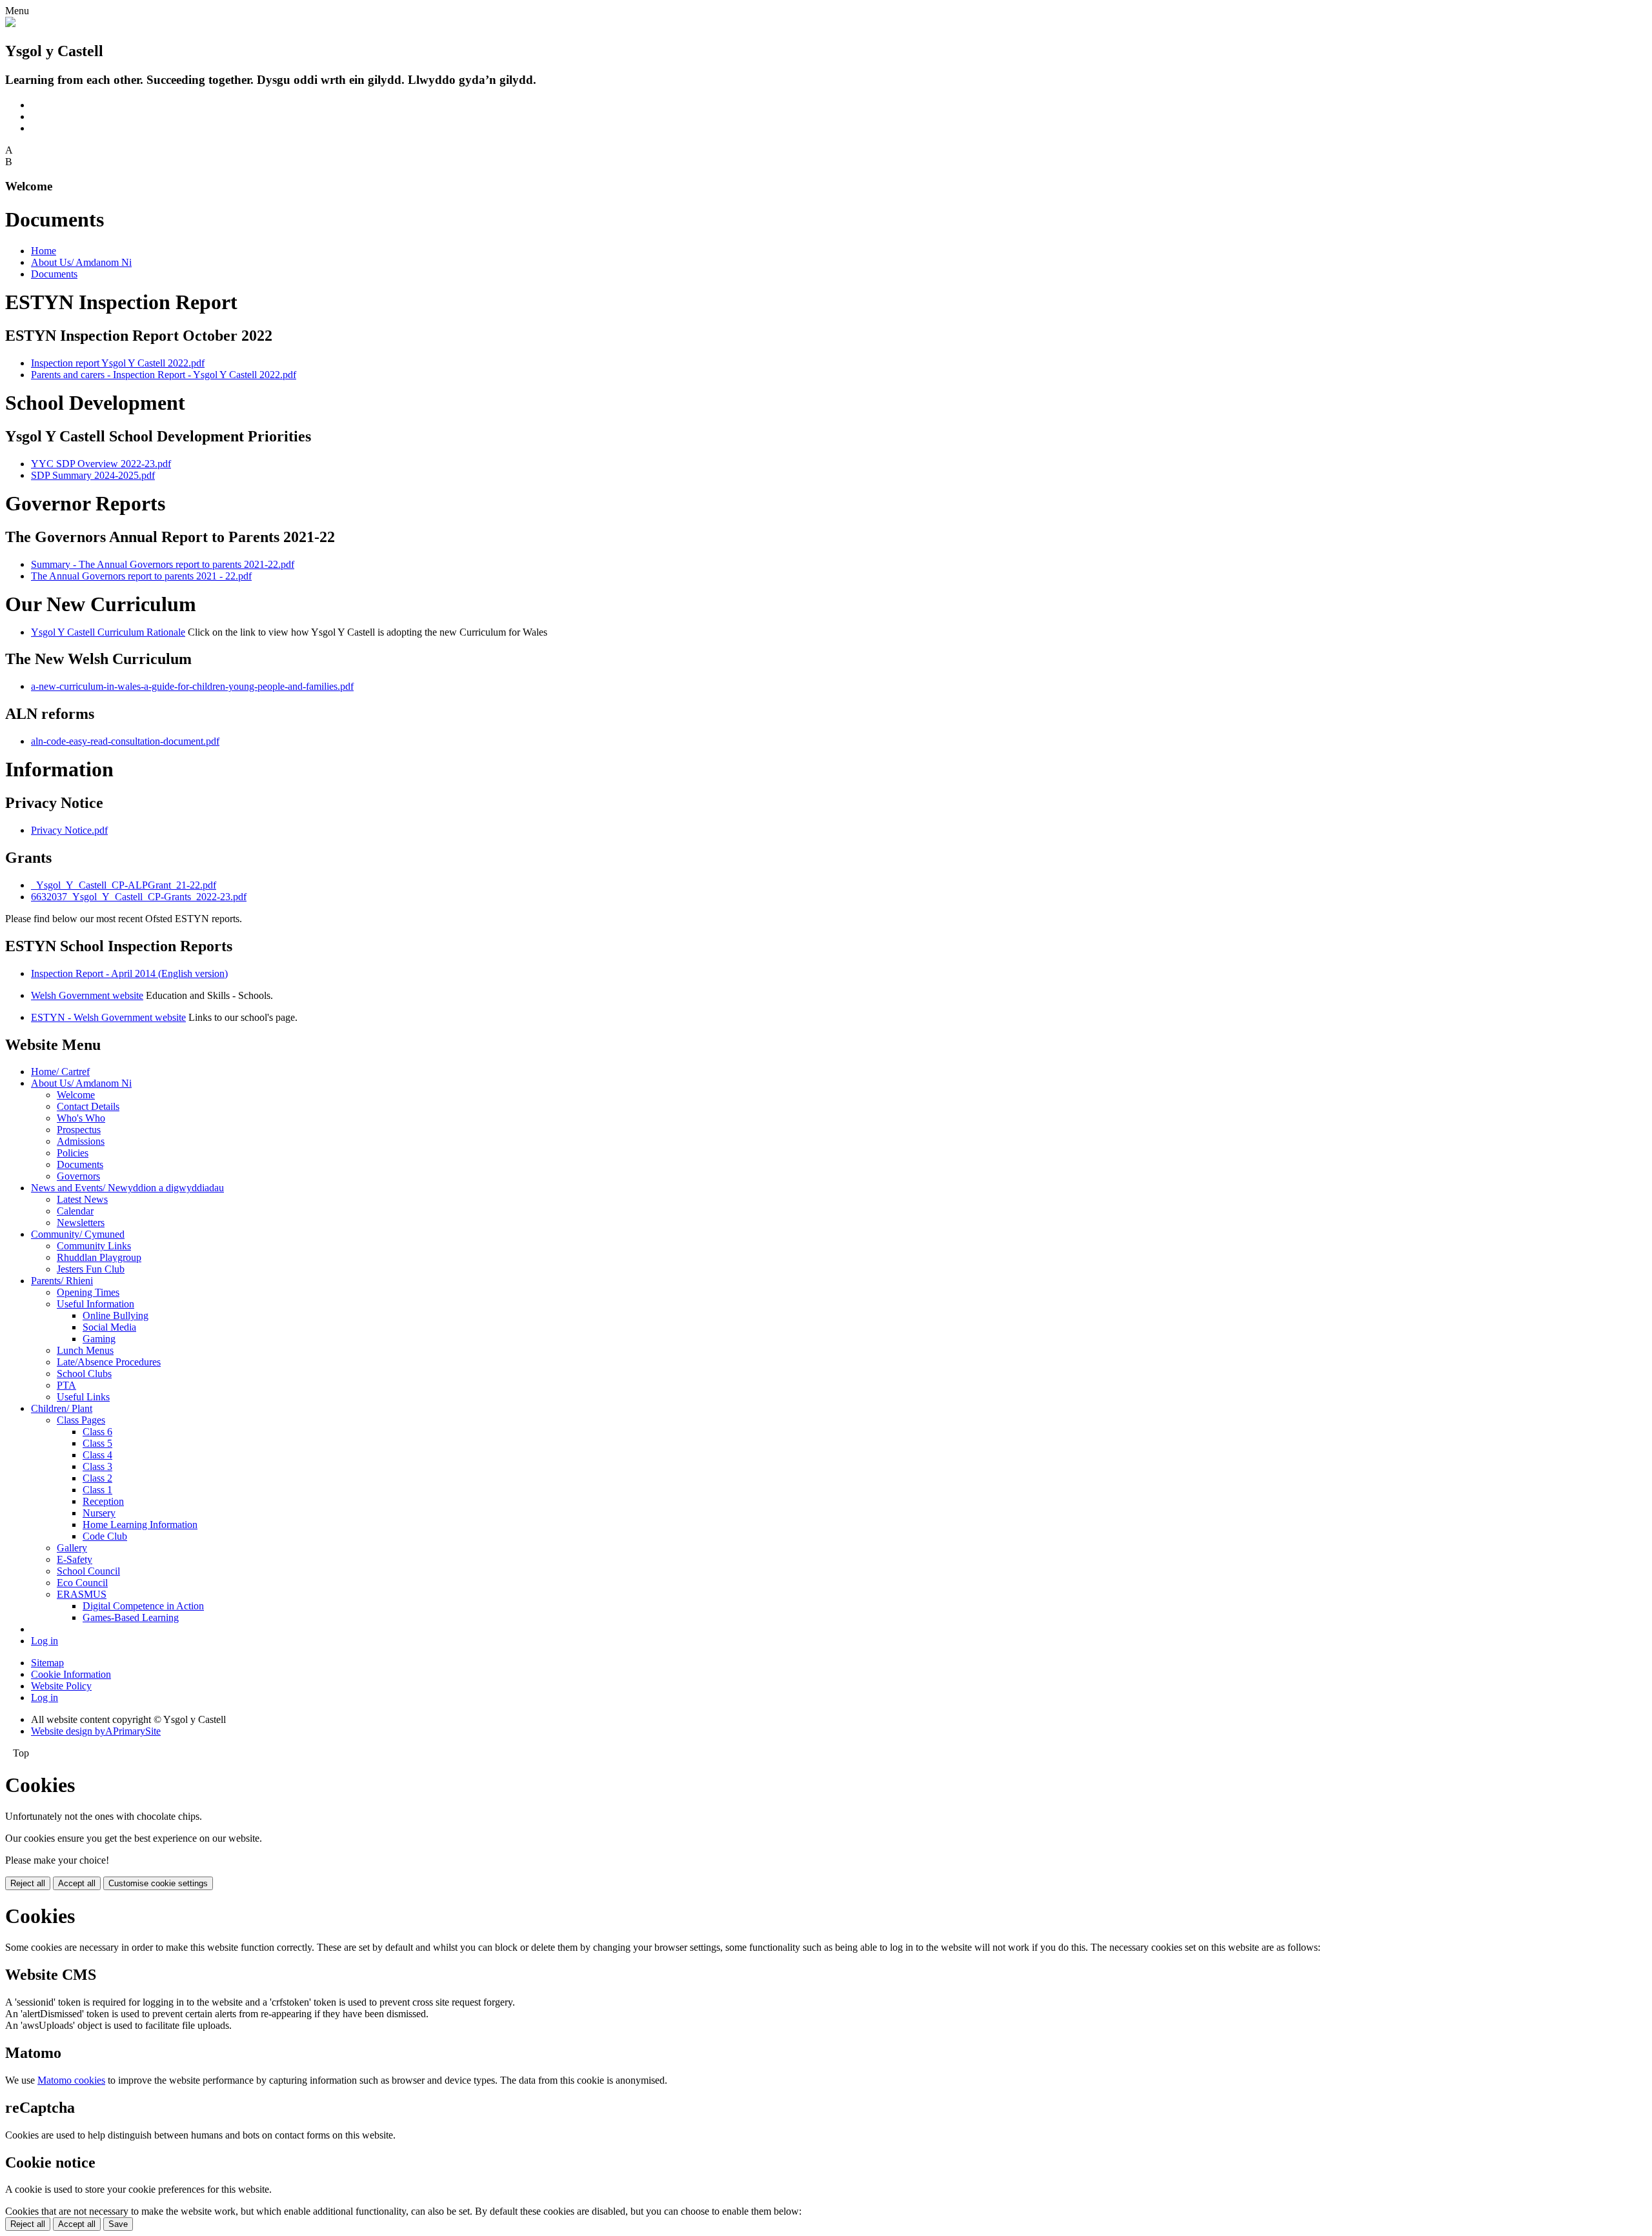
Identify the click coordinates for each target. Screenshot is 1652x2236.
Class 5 (97, 1443)
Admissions (81, 1141)
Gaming (99, 1339)
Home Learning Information (140, 1525)
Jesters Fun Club (91, 1269)
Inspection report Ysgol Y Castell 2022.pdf (118, 363)
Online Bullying (116, 1315)
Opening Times (88, 1292)
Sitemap (47, 1663)
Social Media (109, 1327)
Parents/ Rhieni (62, 1281)
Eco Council (82, 1583)
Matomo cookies (71, 2080)
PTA (66, 1385)
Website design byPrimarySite (96, 1731)
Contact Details (88, 1106)
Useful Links (83, 1397)
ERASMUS (82, 1594)
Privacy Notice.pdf (69, 830)
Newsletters (81, 1223)
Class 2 (97, 1478)
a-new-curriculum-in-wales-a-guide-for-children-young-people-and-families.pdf (192, 686)
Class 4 (97, 1455)
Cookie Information (71, 1674)
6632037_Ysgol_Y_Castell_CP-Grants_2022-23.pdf (139, 897)
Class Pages (81, 1420)
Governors (78, 1176)
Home (44, 251)
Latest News (82, 1199)
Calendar (75, 1211)
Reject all (28, 1883)
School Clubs (84, 1374)
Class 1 (97, 1490)
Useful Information (96, 1304)
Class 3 (97, 1466)
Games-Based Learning (131, 1617)
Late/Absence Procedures (109, 1362)
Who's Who (81, 1118)
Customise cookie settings (158, 1883)
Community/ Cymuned (78, 1234)
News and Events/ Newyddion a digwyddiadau (127, 1188)
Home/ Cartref (60, 1072)
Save (118, 2224)
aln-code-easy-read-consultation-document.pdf (125, 741)
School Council (88, 1571)
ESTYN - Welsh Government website (108, 1017)
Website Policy (61, 1686)
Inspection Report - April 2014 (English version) (129, 973)
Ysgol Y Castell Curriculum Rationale (108, 632)
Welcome (76, 1095)
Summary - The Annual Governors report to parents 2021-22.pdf (163, 564)
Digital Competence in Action (143, 1606)
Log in (45, 1641)
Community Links (94, 1246)
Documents (54, 274)
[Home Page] (10, 24)
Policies (73, 1153)
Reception (103, 1501)
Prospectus (79, 1130)
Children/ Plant (62, 1408)
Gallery (72, 1548)
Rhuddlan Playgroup (99, 1257)
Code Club (105, 1536)
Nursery (99, 1513)
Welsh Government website (87, 995)
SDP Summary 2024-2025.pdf (93, 475)
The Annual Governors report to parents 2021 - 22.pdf (141, 576)
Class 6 (97, 1432)
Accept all (77, 1883)
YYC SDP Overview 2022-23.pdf (101, 464)
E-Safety (75, 1559)
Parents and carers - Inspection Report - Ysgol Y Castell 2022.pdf (164, 375)
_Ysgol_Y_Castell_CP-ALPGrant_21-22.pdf (124, 885)
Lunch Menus (85, 1350)
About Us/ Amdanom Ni (81, 262)
